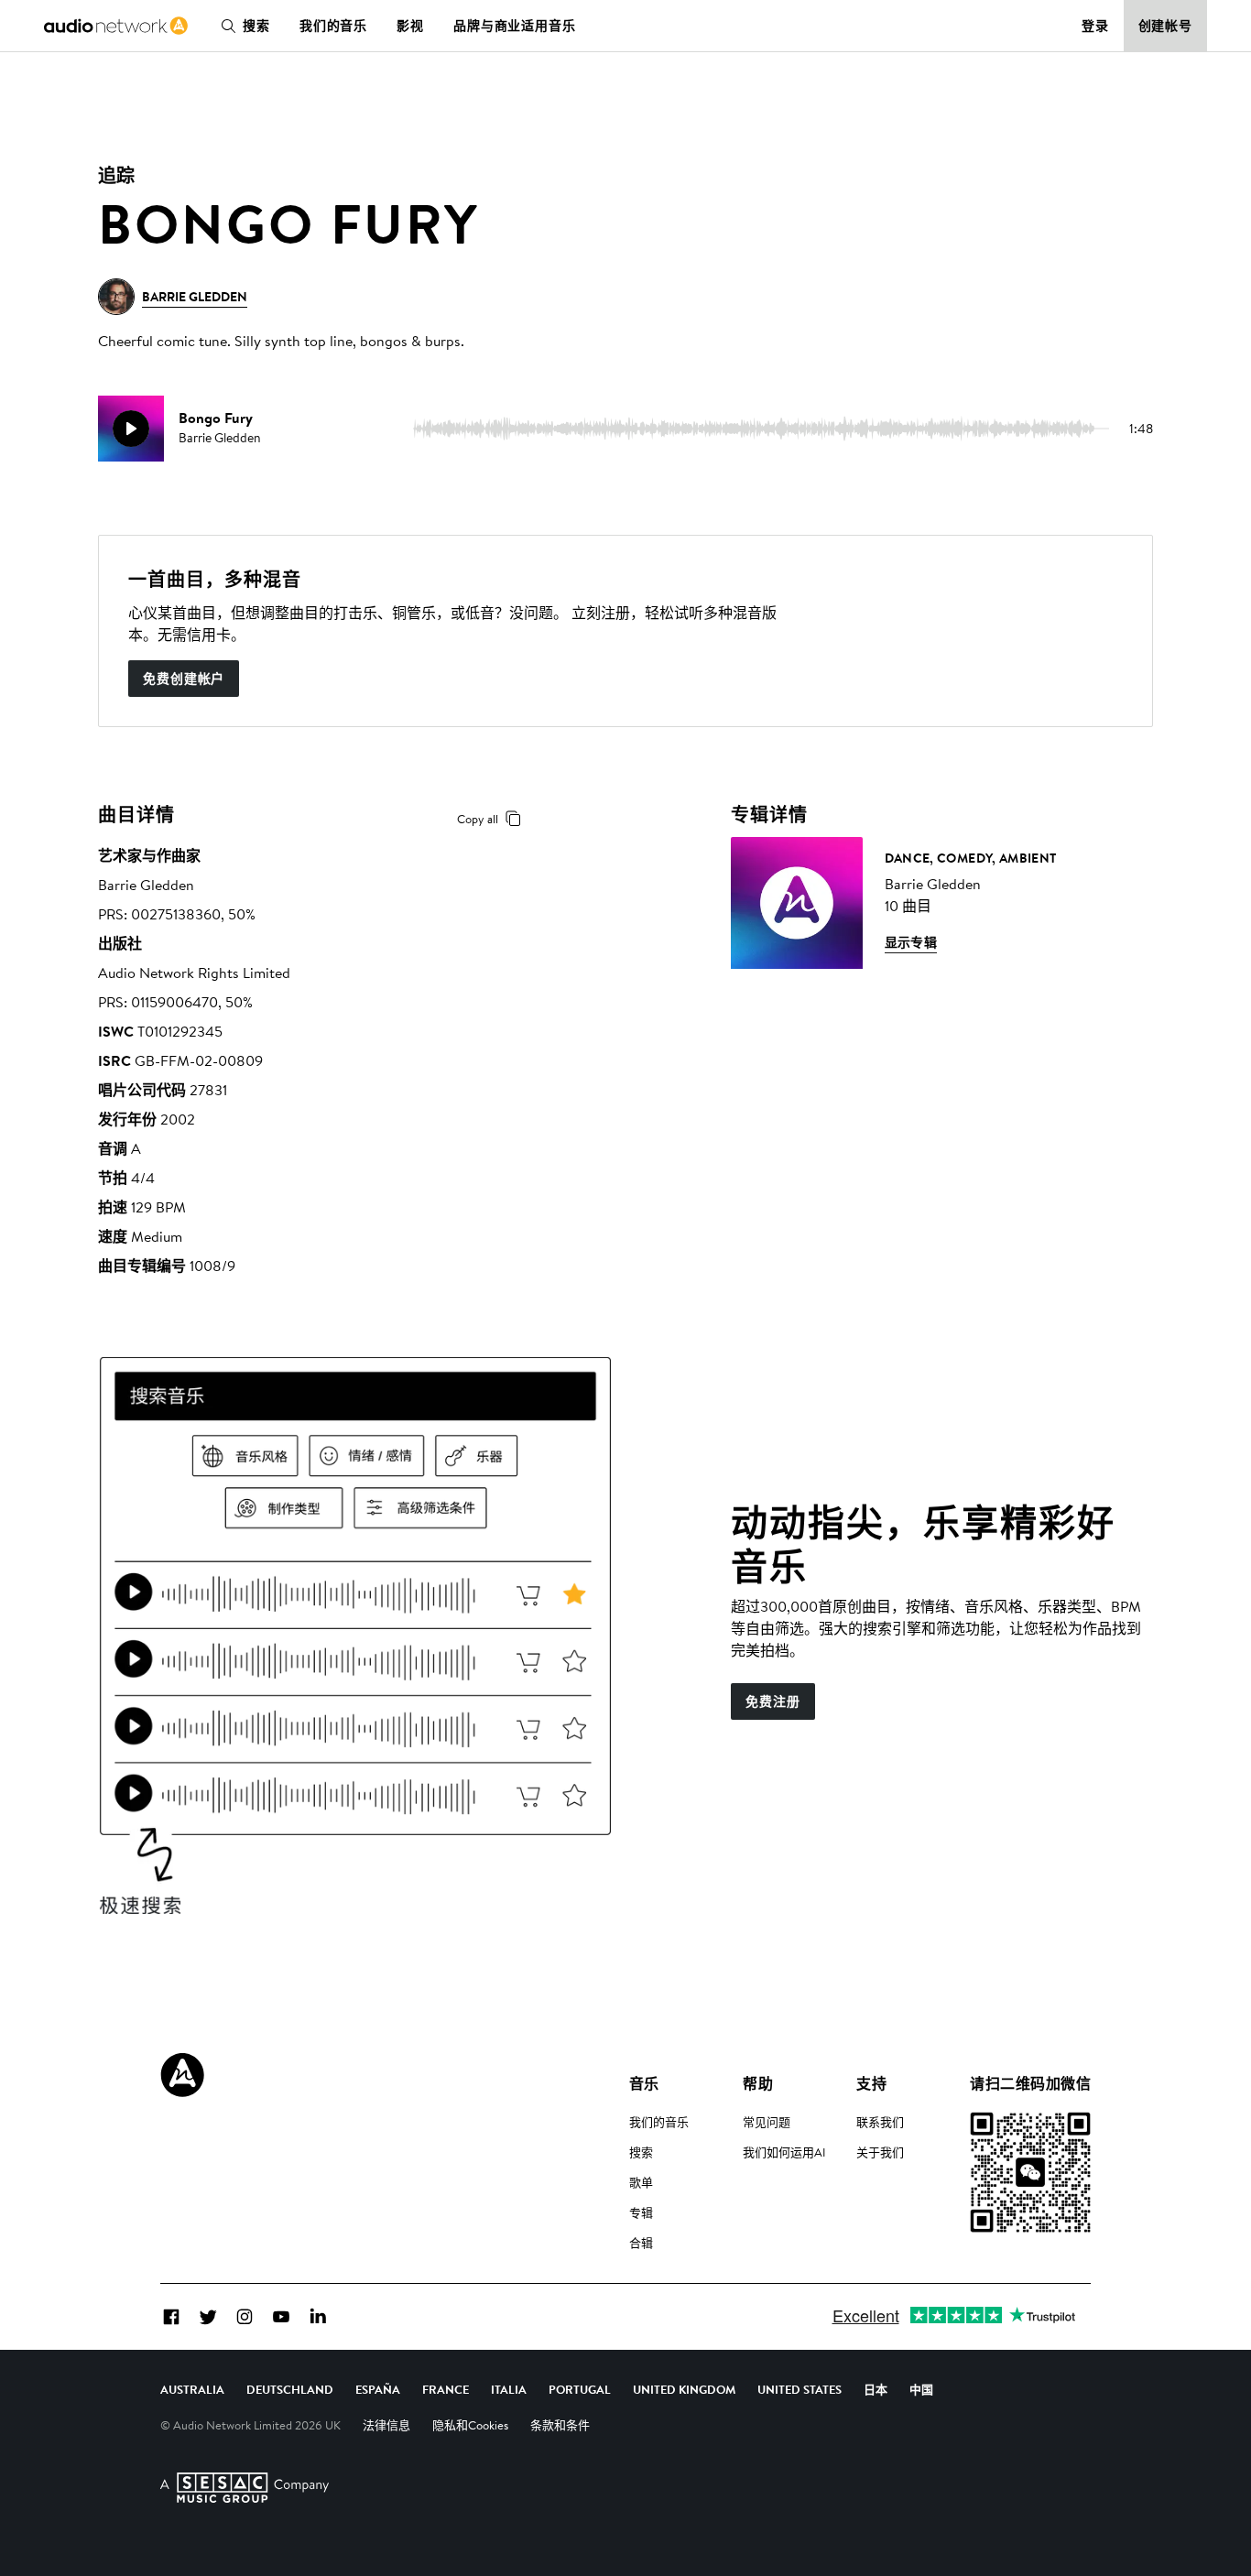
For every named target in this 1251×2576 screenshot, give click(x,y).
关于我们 (880, 2152)
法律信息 (386, 2425)
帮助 (758, 2083)
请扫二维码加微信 (1030, 2083)
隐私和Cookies (470, 2425)
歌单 (641, 2182)
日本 (876, 2389)
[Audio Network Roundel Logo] (182, 2075)
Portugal (580, 2389)
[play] (131, 429)
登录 (1095, 26)
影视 (410, 26)
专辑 (641, 2212)
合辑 (641, 2243)
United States (800, 2389)
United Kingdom (684, 2389)
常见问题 (767, 2122)
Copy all (478, 819)
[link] (116, 26)
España (378, 2389)
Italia (509, 2389)
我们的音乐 (333, 26)
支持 (871, 2083)
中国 (921, 2389)
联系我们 (880, 2122)
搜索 (256, 26)
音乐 (644, 2083)
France (446, 2389)
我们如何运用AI (784, 2152)
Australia (192, 2389)
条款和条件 (560, 2425)
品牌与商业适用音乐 (515, 26)
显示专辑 (911, 942)
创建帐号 (1166, 26)
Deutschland (290, 2389)
